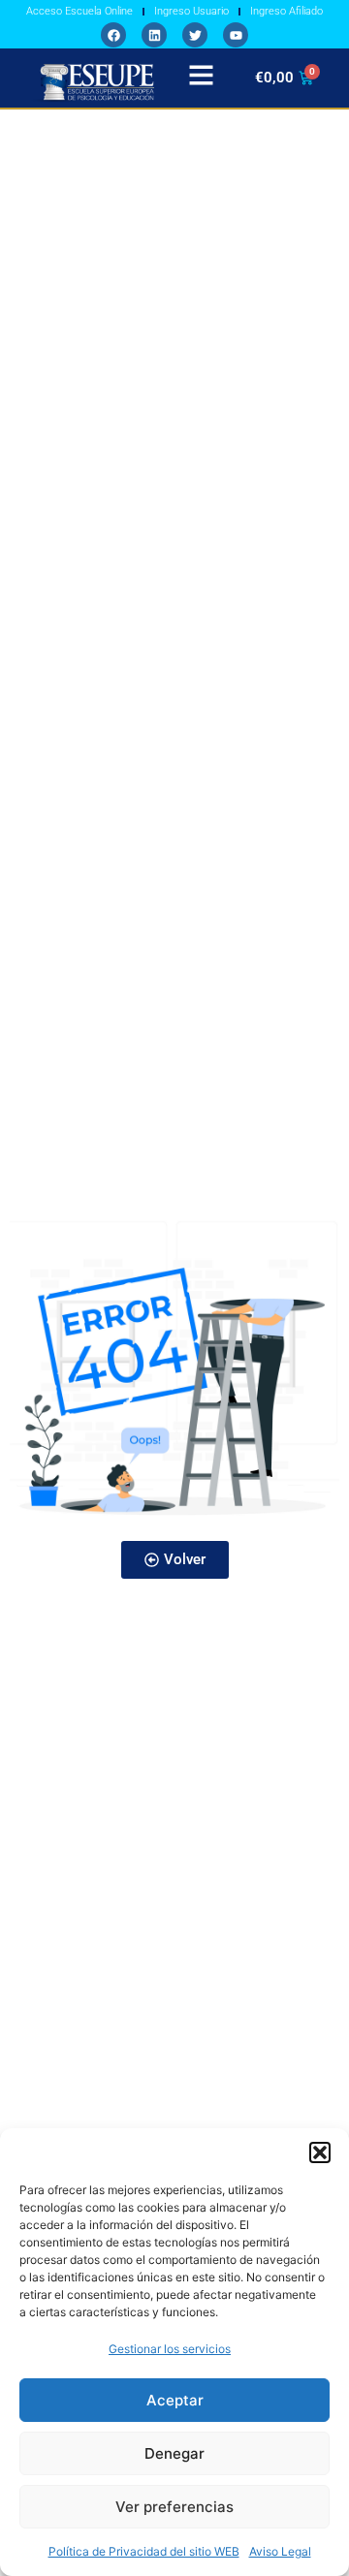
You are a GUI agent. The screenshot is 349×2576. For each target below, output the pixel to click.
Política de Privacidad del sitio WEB (144, 2551)
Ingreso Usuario (191, 11)
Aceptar (175, 2400)
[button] (320, 2152)
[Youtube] (236, 35)
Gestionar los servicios (170, 2349)
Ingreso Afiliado (286, 11)
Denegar (174, 2453)
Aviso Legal (280, 2551)
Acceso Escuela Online (79, 11)
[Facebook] (113, 35)
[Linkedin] (154, 35)
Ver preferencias (174, 2507)
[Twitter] (195, 35)
